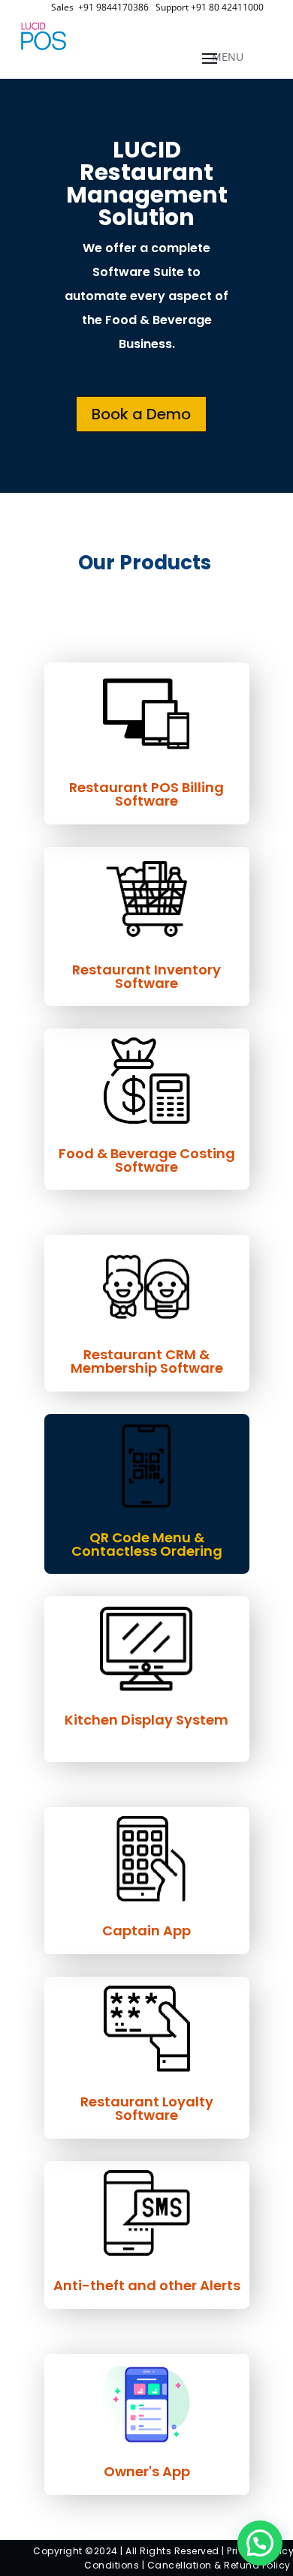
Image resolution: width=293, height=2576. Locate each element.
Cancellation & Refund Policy (219, 2565)
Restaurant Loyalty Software (147, 2108)
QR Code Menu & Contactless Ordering (147, 1544)
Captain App (146, 1930)
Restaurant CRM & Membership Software (147, 1361)
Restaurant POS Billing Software (146, 794)
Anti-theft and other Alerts (147, 2285)
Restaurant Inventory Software (146, 976)
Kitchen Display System (146, 1720)
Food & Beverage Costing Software (147, 1160)
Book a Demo (141, 414)
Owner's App (147, 2471)
